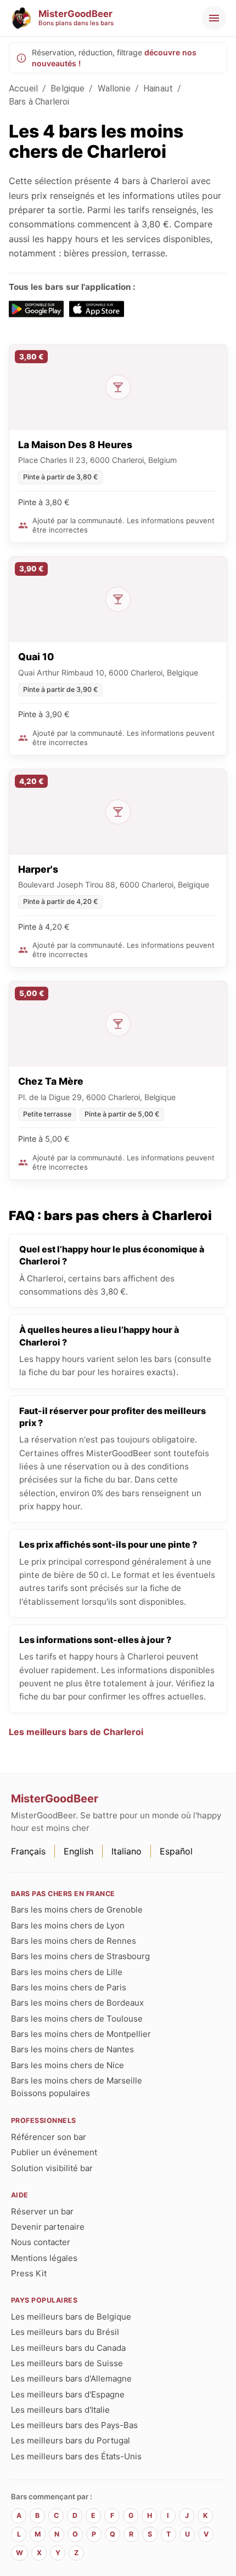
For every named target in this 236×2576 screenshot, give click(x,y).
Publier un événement (54, 2152)
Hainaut (158, 88)
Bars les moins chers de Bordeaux (77, 2003)
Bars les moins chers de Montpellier (81, 2034)
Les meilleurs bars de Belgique (71, 2317)
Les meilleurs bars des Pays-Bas (74, 2425)
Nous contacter (41, 2242)
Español (176, 1851)
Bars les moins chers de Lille (67, 1972)
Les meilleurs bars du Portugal (71, 2440)
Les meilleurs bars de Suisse (67, 2363)
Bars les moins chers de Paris (69, 1987)
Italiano (127, 1851)
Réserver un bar (42, 2211)
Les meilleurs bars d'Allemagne (71, 2378)
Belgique (68, 88)
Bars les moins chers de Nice (68, 2065)
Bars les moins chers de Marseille (77, 2080)
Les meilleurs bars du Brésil (65, 2332)
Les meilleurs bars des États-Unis (76, 2456)
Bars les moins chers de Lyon (68, 1925)
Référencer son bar (49, 2137)
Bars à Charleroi (39, 102)
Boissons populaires (50, 2093)
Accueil (23, 88)
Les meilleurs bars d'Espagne (68, 2394)
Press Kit (29, 2273)
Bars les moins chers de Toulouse (77, 2019)
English (78, 1851)
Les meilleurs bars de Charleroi (76, 1732)
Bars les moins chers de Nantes (72, 2049)
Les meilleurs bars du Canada (68, 2348)
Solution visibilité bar (52, 2168)
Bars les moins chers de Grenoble (77, 1910)
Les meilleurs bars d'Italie (60, 2410)
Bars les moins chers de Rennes (74, 1941)
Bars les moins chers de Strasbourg (80, 1956)
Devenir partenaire (48, 2227)
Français (28, 1851)
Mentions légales (44, 2258)
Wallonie (114, 88)
